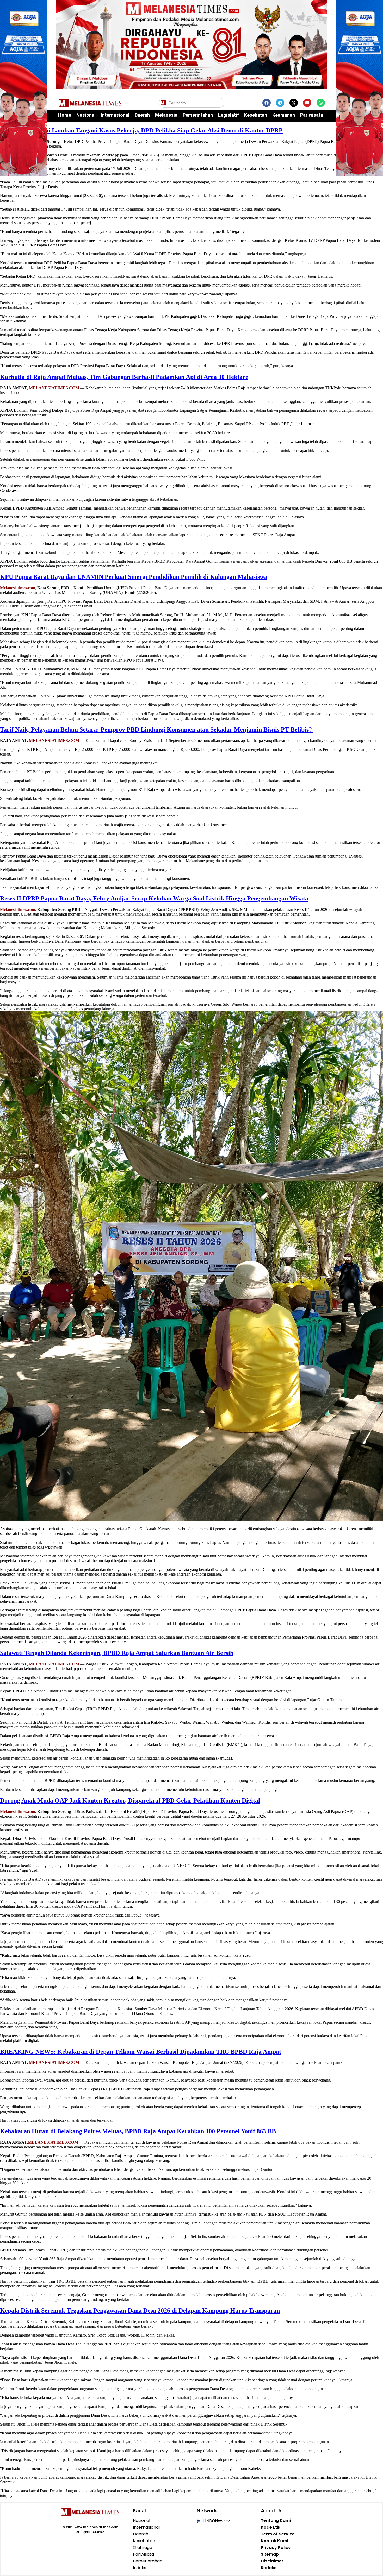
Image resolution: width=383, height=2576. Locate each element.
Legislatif (228, 115)
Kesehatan (256, 115)
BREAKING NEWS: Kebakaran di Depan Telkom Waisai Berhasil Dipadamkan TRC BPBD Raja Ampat (141, 2052)
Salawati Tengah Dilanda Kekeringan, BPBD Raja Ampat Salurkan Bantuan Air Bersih (117, 1653)
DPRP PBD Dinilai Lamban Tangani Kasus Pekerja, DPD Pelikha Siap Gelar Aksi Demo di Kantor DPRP (141, 130)
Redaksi (269, 2568)
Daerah (142, 115)
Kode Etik (271, 2527)
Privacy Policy (276, 2548)
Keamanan (284, 115)
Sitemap (270, 2554)
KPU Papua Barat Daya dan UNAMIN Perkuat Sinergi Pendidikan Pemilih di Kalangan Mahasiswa (134, 577)
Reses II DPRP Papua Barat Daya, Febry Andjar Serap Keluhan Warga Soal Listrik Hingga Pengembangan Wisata (154, 898)
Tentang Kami (276, 2521)
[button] (220, 103)
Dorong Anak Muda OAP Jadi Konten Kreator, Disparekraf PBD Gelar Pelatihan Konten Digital (130, 1800)
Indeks (140, 2568)
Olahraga (143, 2548)
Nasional (86, 115)
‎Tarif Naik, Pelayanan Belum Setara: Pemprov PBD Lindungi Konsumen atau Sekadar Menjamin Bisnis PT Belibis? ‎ (157, 729)
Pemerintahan (198, 115)
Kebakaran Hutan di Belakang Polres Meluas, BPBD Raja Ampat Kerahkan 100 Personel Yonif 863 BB (138, 2131)
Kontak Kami (274, 2541)
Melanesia (166, 115)
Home (65, 115)
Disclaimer (272, 2561)
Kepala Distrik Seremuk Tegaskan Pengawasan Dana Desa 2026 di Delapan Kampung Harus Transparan (140, 2311)
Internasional (115, 115)
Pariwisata (312, 115)
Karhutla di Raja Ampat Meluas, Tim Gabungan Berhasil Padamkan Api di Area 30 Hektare (124, 377)
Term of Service (278, 2534)
